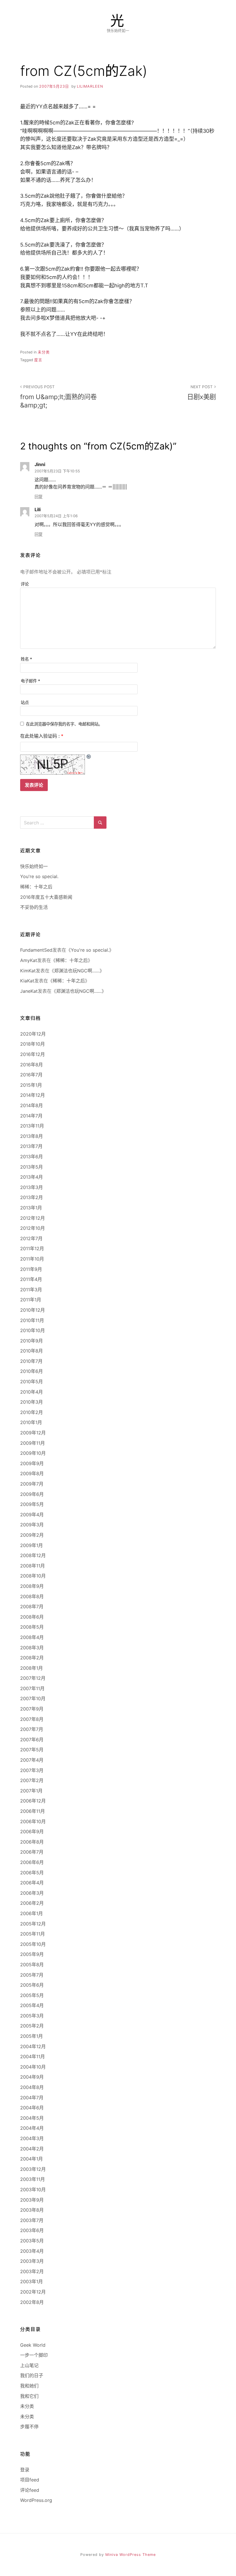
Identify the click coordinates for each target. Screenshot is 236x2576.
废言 (38, 360)
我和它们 (29, 2396)
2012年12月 (33, 1218)
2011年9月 (31, 1269)
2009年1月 (32, 1545)
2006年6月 (32, 1862)
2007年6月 (32, 1740)
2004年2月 (32, 2149)
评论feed (30, 2490)
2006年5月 (32, 1873)
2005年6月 (32, 1985)
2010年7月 (31, 1361)
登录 (25, 2470)
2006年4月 (32, 1883)
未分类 (44, 352)
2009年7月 (32, 1484)
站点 (25, 702)
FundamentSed (36, 950)
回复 (39, 497)
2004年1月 (32, 2159)
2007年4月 (32, 1760)
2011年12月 (32, 1248)
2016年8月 (32, 1065)
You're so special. (39, 876)
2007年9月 (32, 1709)
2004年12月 (33, 2046)
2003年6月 (32, 2230)
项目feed (30, 2480)
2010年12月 (33, 1310)
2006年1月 (32, 1913)
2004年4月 (32, 2128)
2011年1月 (31, 1300)
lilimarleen (90, 86)
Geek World (33, 2345)
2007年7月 (32, 1729)
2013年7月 (31, 1146)
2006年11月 (33, 1811)
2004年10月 (33, 2067)
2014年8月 (32, 1105)
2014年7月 (31, 1116)
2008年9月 (32, 1586)
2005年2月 (32, 2026)
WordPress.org (36, 2500)
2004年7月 (32, 2098)
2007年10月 (33, 1698)
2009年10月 (33, 1453)
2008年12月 (33, 1555)
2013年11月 (32, 1126)
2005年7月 (32, 1975)
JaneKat (29, 991)
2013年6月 (32, 1157)
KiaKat (27, 981)
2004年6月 (32, 2108)
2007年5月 (32, 1750)
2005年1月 (32, 2036)
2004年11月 (33, 2056)
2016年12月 (33, 1054)
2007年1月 (31, 1791)
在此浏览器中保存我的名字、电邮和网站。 (64, 724)
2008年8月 (32, 1596)
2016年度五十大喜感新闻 (46, 897)
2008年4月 (32, 1637)
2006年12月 (33, 1801)
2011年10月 (32, 1259)
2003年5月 (32, 2241)
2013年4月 (32, 1177)
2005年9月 (32, 1954)
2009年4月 (32, 1515)
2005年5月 (32, 1995)
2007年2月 (32, 1780)
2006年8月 (32, 1842)
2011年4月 (31, 1279)
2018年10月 (33, 1044)
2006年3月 (32, 1893)
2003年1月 (32, 2281)
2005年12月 (33, 1924)
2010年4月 (32, 1392)
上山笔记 (29, 2365)
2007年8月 (32, 1719)
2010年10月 (33, 1330)
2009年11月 (33, 1443)
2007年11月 (32, 1688)
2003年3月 (32, 2261)
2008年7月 (32, 1607)
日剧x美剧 (201, 393)
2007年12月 (33, 1678)
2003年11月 (33, 2179)
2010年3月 (32, 1402)
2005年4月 (32, 2005)
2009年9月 (32, 1463)
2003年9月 (32, 2200)
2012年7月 (31, 1238)
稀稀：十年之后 (36, 887)
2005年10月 (33, 1944)
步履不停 (29, 2427)
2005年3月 (32, 2016)
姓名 (26, 659)
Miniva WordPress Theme (131, 2555)
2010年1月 (31, 1422)
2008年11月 (33, 1566)
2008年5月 (32, 1627)
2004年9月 (32, 2077)
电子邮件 (31, 681)
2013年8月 (32, 1136)
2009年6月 (32, 1494)
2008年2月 (32, 1658)
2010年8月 (32, 1351)
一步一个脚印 (34, 2355)
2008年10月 (33, 1576)
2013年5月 (32, 1167)
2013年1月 (31, 1208)
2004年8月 (32, 2087)
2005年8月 (32, 1965)
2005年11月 (33, 1934)
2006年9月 (32, 1832)
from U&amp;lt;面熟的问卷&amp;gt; (58, 397)
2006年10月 (33, 1821)
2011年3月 (31, 1290)
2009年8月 (32, 1473)
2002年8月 (32, 2302)
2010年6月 (32, 1371)
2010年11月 (32, 1320)
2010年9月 (32, 1341)
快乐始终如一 (34, 866)
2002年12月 (33, 2292)
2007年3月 (32, 1770)
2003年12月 (33, 2169)
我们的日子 (32, 2375)
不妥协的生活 (34, 907)
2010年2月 (32, 1412)
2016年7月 (31, 1075)
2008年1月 (32, 1668)
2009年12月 (33, 1433)
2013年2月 (32, 1197)
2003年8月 (32, 2210)
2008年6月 (32, 1617)
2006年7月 (32, 1852)
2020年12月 (33, 1034)
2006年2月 (32, 1903)
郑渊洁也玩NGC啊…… (77, 971)
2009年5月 (32, 1504)
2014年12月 (33, 1095)
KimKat (28, 971)
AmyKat (29, 960)
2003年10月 (33, 2190)
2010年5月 (32, 1382)
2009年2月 (32, 1535)
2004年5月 (32, 2118)
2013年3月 (32, 1187)
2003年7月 (32, 2220)
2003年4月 (32, 2251)
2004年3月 (32, 2138)
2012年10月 (33, 1228)
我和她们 (29, 2386)
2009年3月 (32, 1525)
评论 (25, 584)
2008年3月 (32, 1648)
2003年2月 (32, 2271)
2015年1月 (31, 1085)
